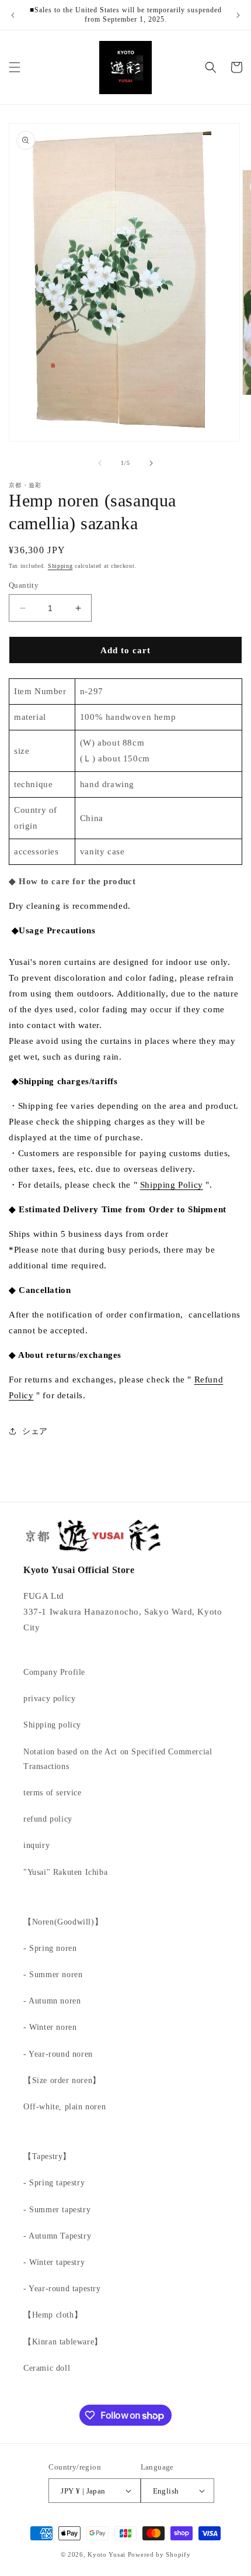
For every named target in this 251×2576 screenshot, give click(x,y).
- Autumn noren (52, 2001)
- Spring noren (50, 1948)
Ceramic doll (47, 2368)
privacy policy (49, 1699)
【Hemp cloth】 (53, 2315)
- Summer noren (53, 1975)
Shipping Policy (172, 1185)
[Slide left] (100, 463)
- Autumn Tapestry (57, 2236)
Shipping (60, 566)
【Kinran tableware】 (63, 2342)
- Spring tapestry (54, 2183)
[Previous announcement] (13, 15)
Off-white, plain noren (65, 2107)
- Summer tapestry (57, 2210)
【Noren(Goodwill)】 (63, 1922)
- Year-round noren (58, 2054)
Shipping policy (52, 1725)
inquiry (36, 1845)
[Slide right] (151, 463)
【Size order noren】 (62, 2080)
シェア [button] (35, 1431)
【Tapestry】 (47, 2156)
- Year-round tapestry (62, 2289)
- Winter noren (50, 2027)
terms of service (53, 1793)
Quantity (24, 585)
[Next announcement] (238, 15)
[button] (15, 67)
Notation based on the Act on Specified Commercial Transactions (118, 1759)
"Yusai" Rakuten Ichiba (65, 1872)
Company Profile (54, 1672)
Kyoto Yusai (107, 2554)
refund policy (48, 1819)
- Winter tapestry (54, 2262)
